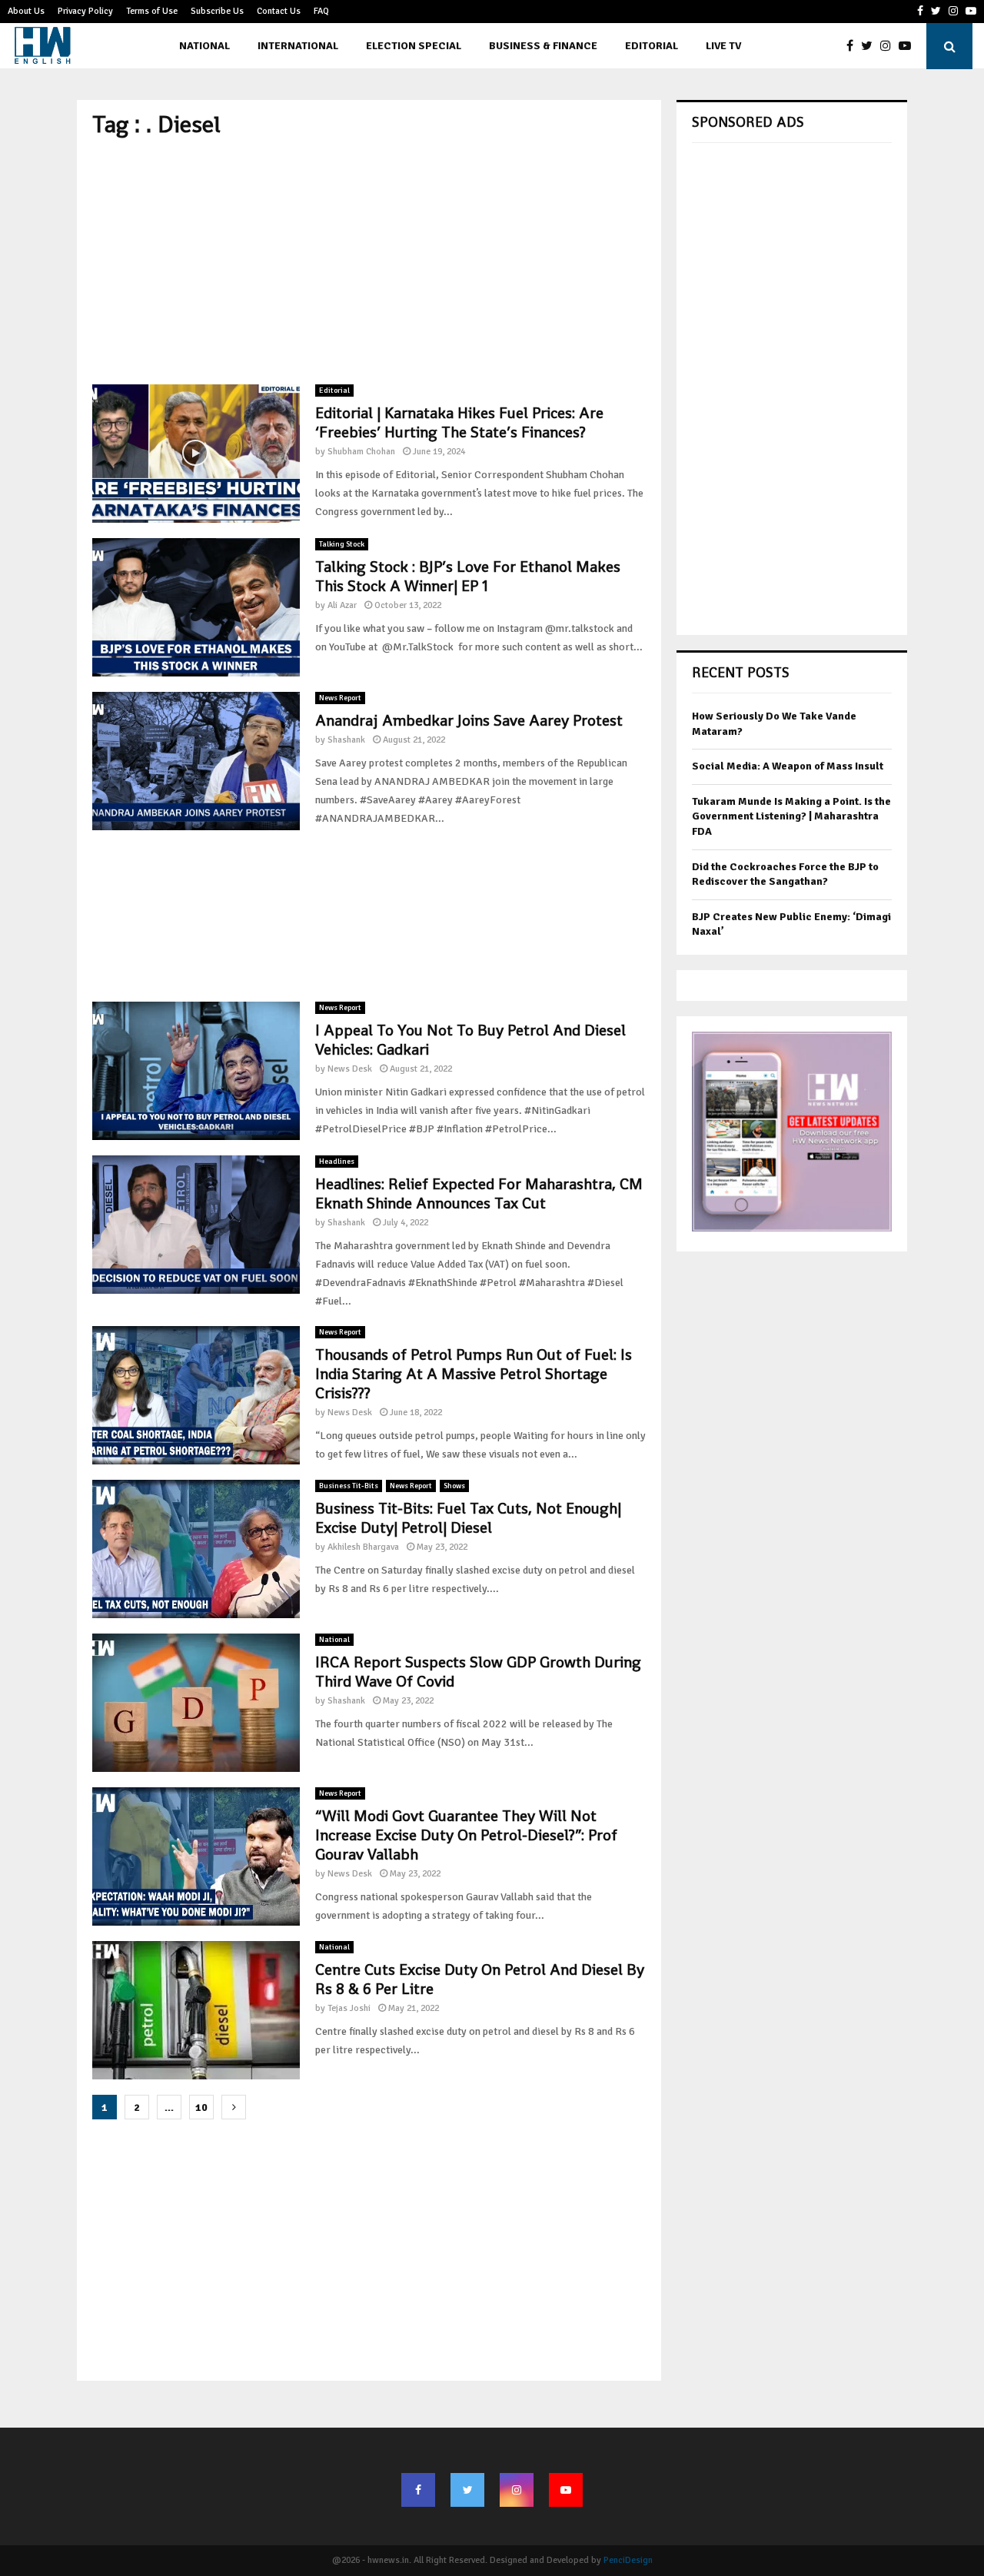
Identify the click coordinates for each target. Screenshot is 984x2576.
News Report (340, 698)
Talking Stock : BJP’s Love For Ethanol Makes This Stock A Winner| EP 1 (468, 576)
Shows (454, 1486)
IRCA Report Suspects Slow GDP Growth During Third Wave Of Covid (478, 1672)
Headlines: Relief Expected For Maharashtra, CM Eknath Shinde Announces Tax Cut (479, 1193)
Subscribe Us (217, 11)
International (298, 46)
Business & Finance (543, 46)
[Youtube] (909, 46)
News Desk (350, 1069)
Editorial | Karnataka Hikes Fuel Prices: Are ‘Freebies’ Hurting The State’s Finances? (459, 422)
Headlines (337, 1162)
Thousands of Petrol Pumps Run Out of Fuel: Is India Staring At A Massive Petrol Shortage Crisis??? (474, 1374)
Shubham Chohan (361, 452)
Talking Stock (342, 544)
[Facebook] (854, 46)
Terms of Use (152, 11)
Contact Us (279, 11)
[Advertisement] (369, 261)
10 (201, 2107)
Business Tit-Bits (349, 1486)
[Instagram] (889, 46)
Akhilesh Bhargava (363, 1547)
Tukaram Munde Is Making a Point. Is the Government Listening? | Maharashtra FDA (791, 816)
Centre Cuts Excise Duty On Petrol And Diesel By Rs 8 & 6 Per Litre (480, 1979)
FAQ (321, 11)
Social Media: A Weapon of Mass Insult (788, 766)
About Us (26, 11)
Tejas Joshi (349, 2008)
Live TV (723, 46)
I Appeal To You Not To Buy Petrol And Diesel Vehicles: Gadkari (470, 1040)
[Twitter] (871, 46)
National (204, 46)
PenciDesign (628, 2560)
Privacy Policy (85, 11)
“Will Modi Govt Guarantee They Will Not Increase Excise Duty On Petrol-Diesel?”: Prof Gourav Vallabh (466, 1835)
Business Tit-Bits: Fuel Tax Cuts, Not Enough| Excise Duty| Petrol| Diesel (468, 1518)
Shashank (346, 740)
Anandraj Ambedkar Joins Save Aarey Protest (469, 720)
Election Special (414, 46)
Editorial (652, 46)
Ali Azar (342, 605)
